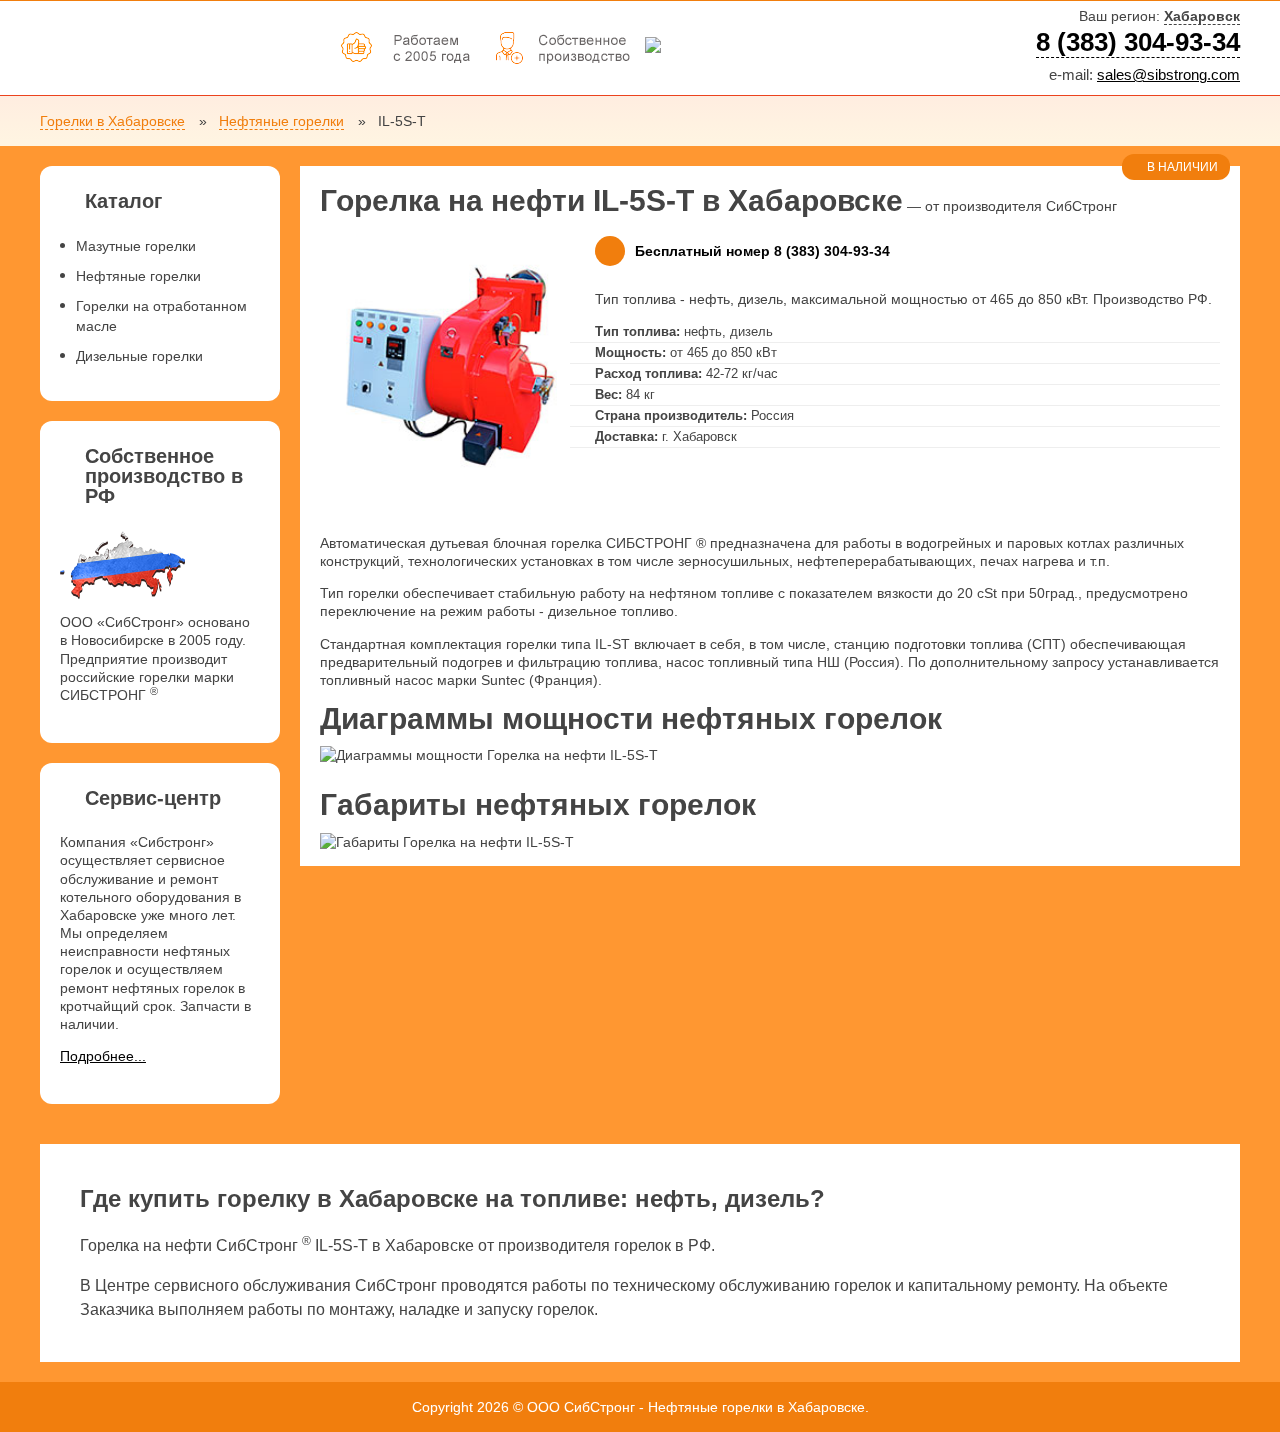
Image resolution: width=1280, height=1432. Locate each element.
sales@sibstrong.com (1168, 74)
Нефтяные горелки (281, 121)
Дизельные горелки (139, 356)
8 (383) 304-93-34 (1138, 42)
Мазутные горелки (136, 246)
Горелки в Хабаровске (112, 121)
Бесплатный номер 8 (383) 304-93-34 (762, 251)
